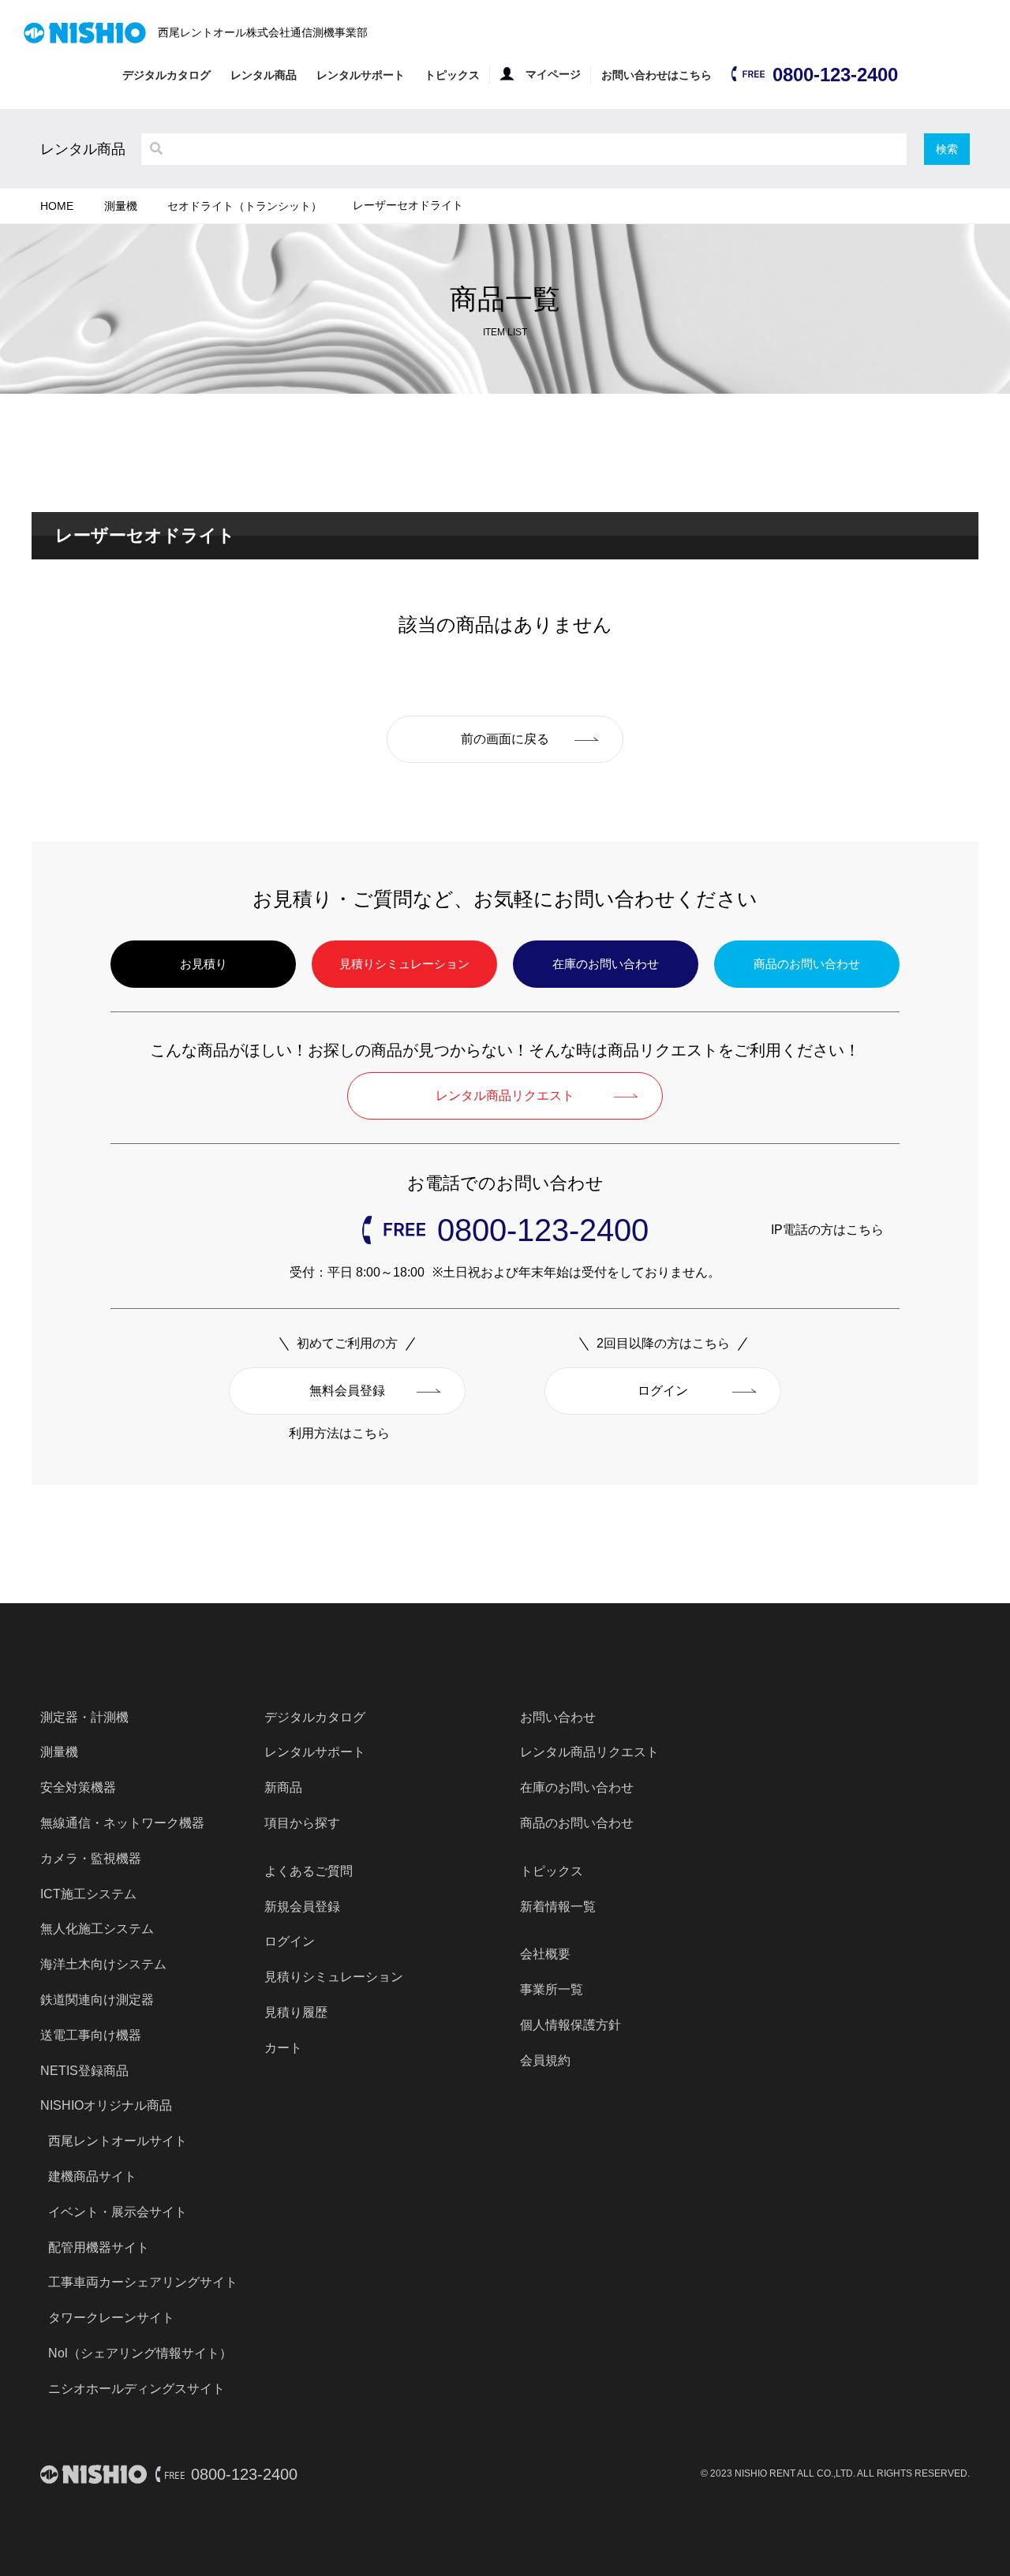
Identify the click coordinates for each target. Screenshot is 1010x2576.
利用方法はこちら (339, 1433)
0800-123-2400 (835, 75)
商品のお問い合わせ (807, 964)
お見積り (204, 964)
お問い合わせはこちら (656, 75)
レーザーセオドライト (408, 205)
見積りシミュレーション (404, 964)
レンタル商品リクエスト (505, 1095)
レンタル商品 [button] (264, 75)
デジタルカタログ (166, 75)
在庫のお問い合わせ (606, 964)
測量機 (121, 206)
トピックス (452, 75)
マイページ (553, 74)
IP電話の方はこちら (827, 1230)
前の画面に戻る (505, 739)
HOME (57, 206)
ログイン (663, 1391)
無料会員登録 (347, 1391)
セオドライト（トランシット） (245, 206)
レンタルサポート (361, 75)
